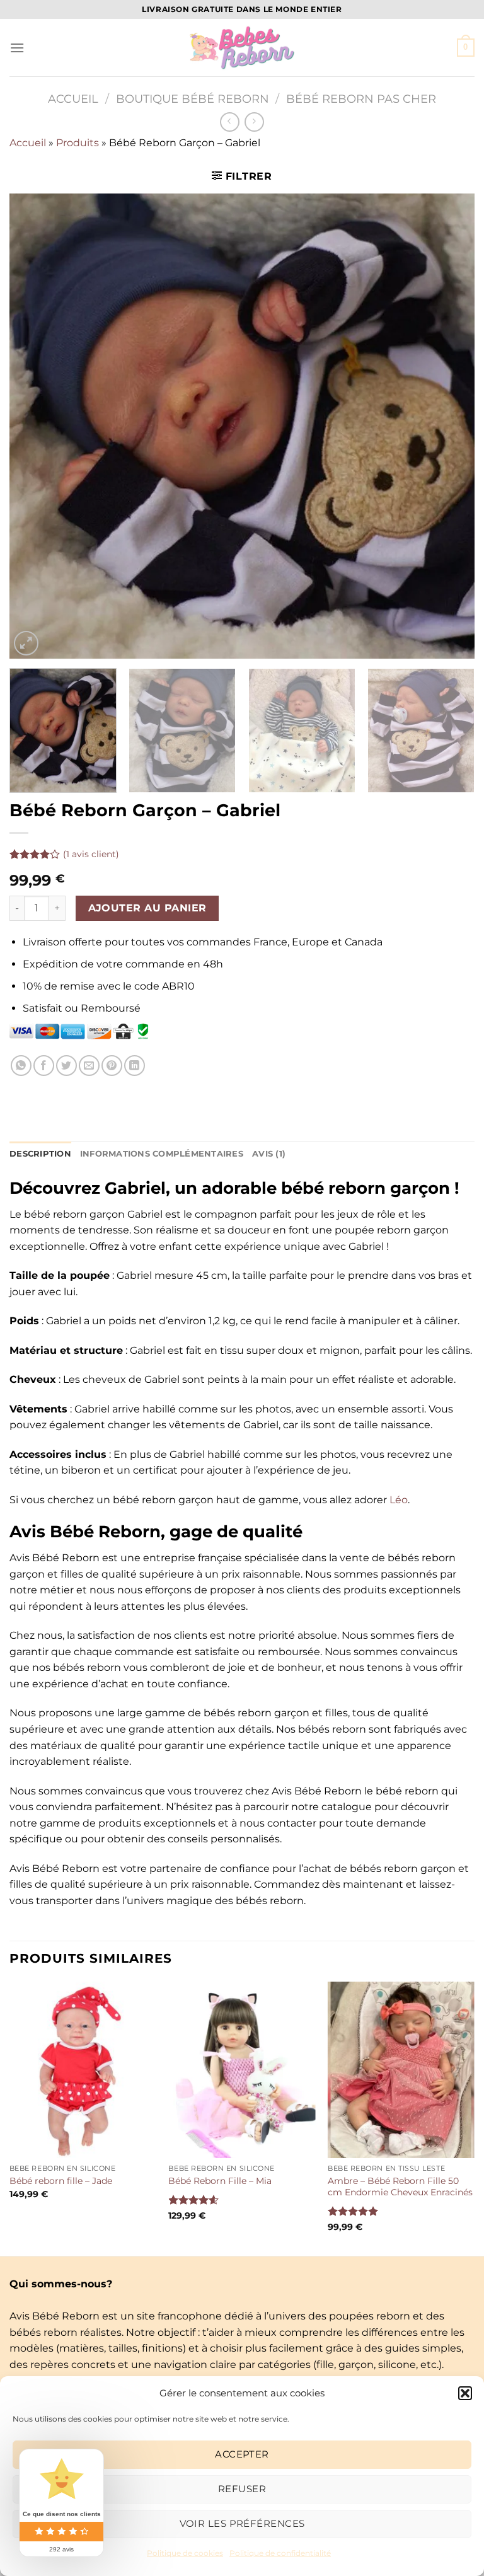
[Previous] (35, 426)
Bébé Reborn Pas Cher (361, 99)
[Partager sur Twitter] (66, 1066)
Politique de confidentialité (280, 2553)
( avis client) (91, 854)
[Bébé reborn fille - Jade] (83, 2070)
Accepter (242, 2454)
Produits (78, 143)
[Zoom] (26, 643)
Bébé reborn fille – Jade (61, 2181)
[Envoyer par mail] (89, 1066)
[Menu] (17, 48)
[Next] (449, 426)
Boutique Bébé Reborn (193, 99)
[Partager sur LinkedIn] (135, 1066)
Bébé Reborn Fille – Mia (220, 2181)
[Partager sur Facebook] (44, 1066)
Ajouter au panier (147, 908)
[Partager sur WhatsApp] (21, 1066)
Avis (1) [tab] (269, 1154)
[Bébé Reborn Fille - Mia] (242, 2070)
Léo (399, 1500)
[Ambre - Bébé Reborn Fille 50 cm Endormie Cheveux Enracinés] (401, 2070)
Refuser (242, 2489)
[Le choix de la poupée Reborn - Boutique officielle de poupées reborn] (242, 48)
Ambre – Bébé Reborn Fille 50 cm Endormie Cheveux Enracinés (400, 2187)
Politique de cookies (185, 2553)
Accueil (73, 99)
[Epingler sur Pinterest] (112, 1066)
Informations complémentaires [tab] (162, 1154)
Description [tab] (40, 1154)
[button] (465, 2393)
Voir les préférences (242, 2523)
